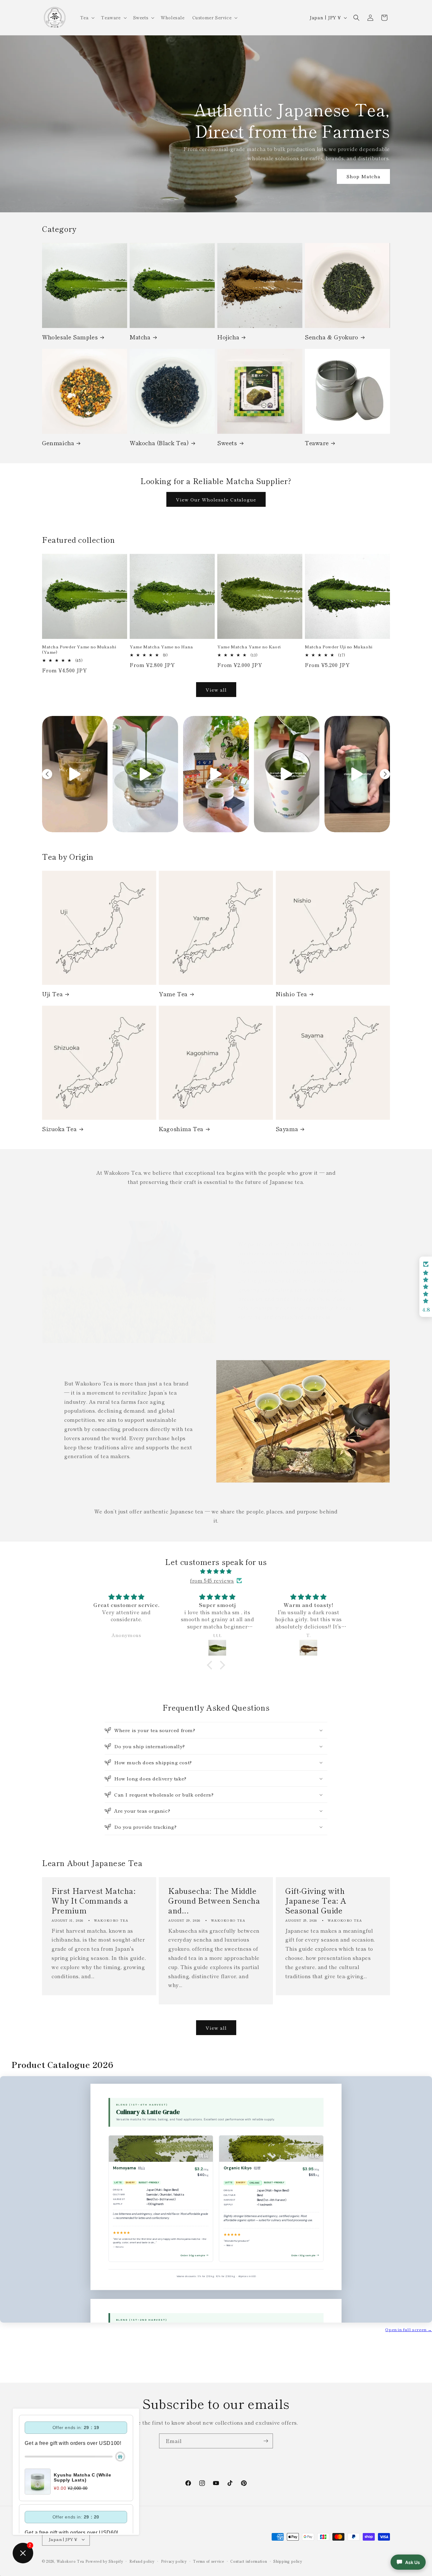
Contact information (249, 2561)
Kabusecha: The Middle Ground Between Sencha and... (214, 1900)
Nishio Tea (291, 994)
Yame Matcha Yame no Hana (161, 647)
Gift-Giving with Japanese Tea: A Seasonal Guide (316, 1900)
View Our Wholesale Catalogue (216, 499)
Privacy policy (174, 2561)
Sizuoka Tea (59, 1129)
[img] (216, 1571)
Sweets (227, 443)
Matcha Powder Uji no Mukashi (339, 647)
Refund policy (142, 2561)
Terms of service (208, 2561)
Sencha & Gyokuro (332, 337)
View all (216, 690)
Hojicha (228, 337)
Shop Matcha (363, 176)
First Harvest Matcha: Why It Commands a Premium (94, 1900)
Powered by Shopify (104, 2561)
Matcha (140, 337)
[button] (87, 17)
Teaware (317, 443)
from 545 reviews (212, 1580)
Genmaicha (58, 443)
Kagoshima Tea (181, 1129)
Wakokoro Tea (70, 2561)
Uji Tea (52, 994)
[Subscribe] (266, 2441)
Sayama (287, 1129)
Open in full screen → (409, 2329)
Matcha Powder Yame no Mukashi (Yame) (79, 650)
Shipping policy (288, 2561)
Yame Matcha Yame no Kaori (249, 647)
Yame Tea (173, 994)
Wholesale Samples (70, 337)
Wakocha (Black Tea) (159, 443)
